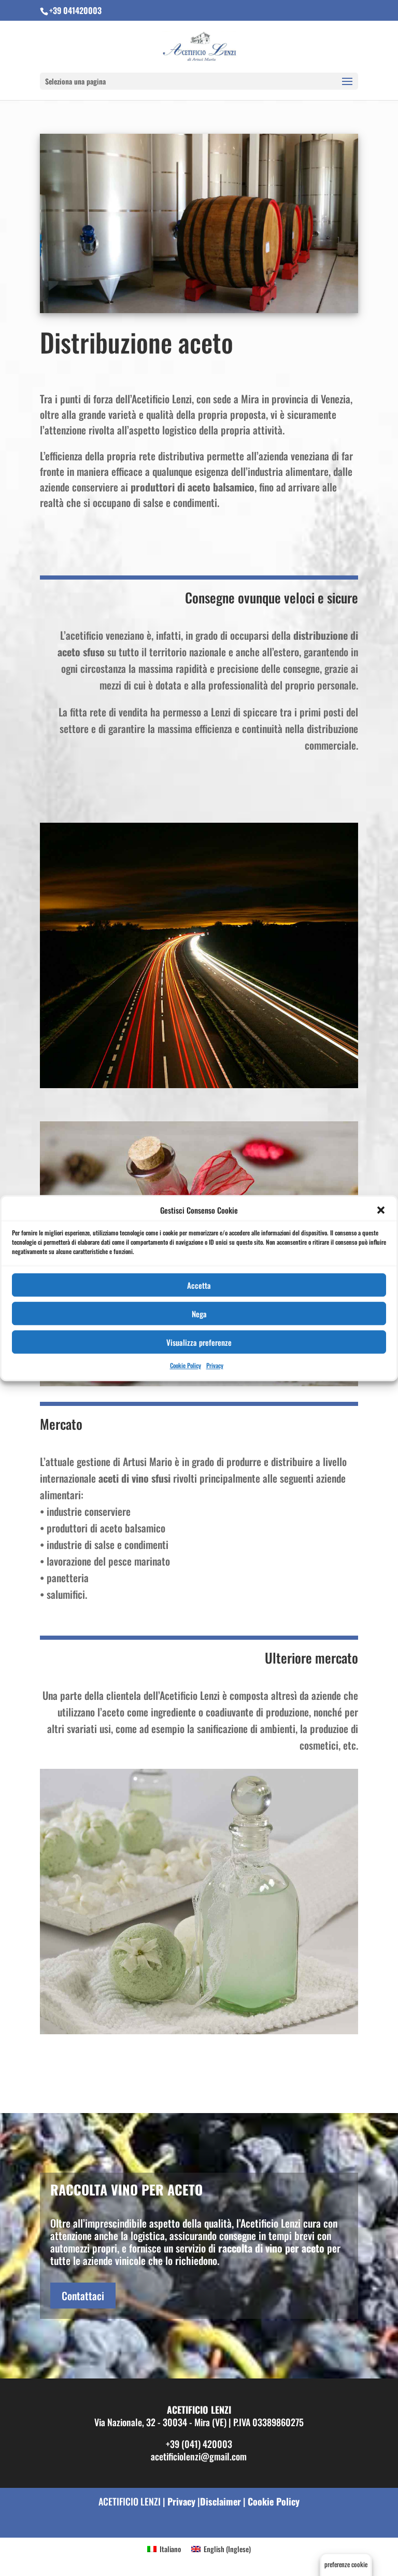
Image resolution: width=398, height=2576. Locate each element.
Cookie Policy (186, 1366)
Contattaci (83, 2296)
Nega (199, 1314)
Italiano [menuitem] (170, 2549)
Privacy (215, 1366)
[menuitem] (164, 2549)
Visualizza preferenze (199, 1342)
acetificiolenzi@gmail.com (199, 2456)
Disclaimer (221, 2501)
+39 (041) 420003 (199, 2443)
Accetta (199, 1285)
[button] (381, 1210)
